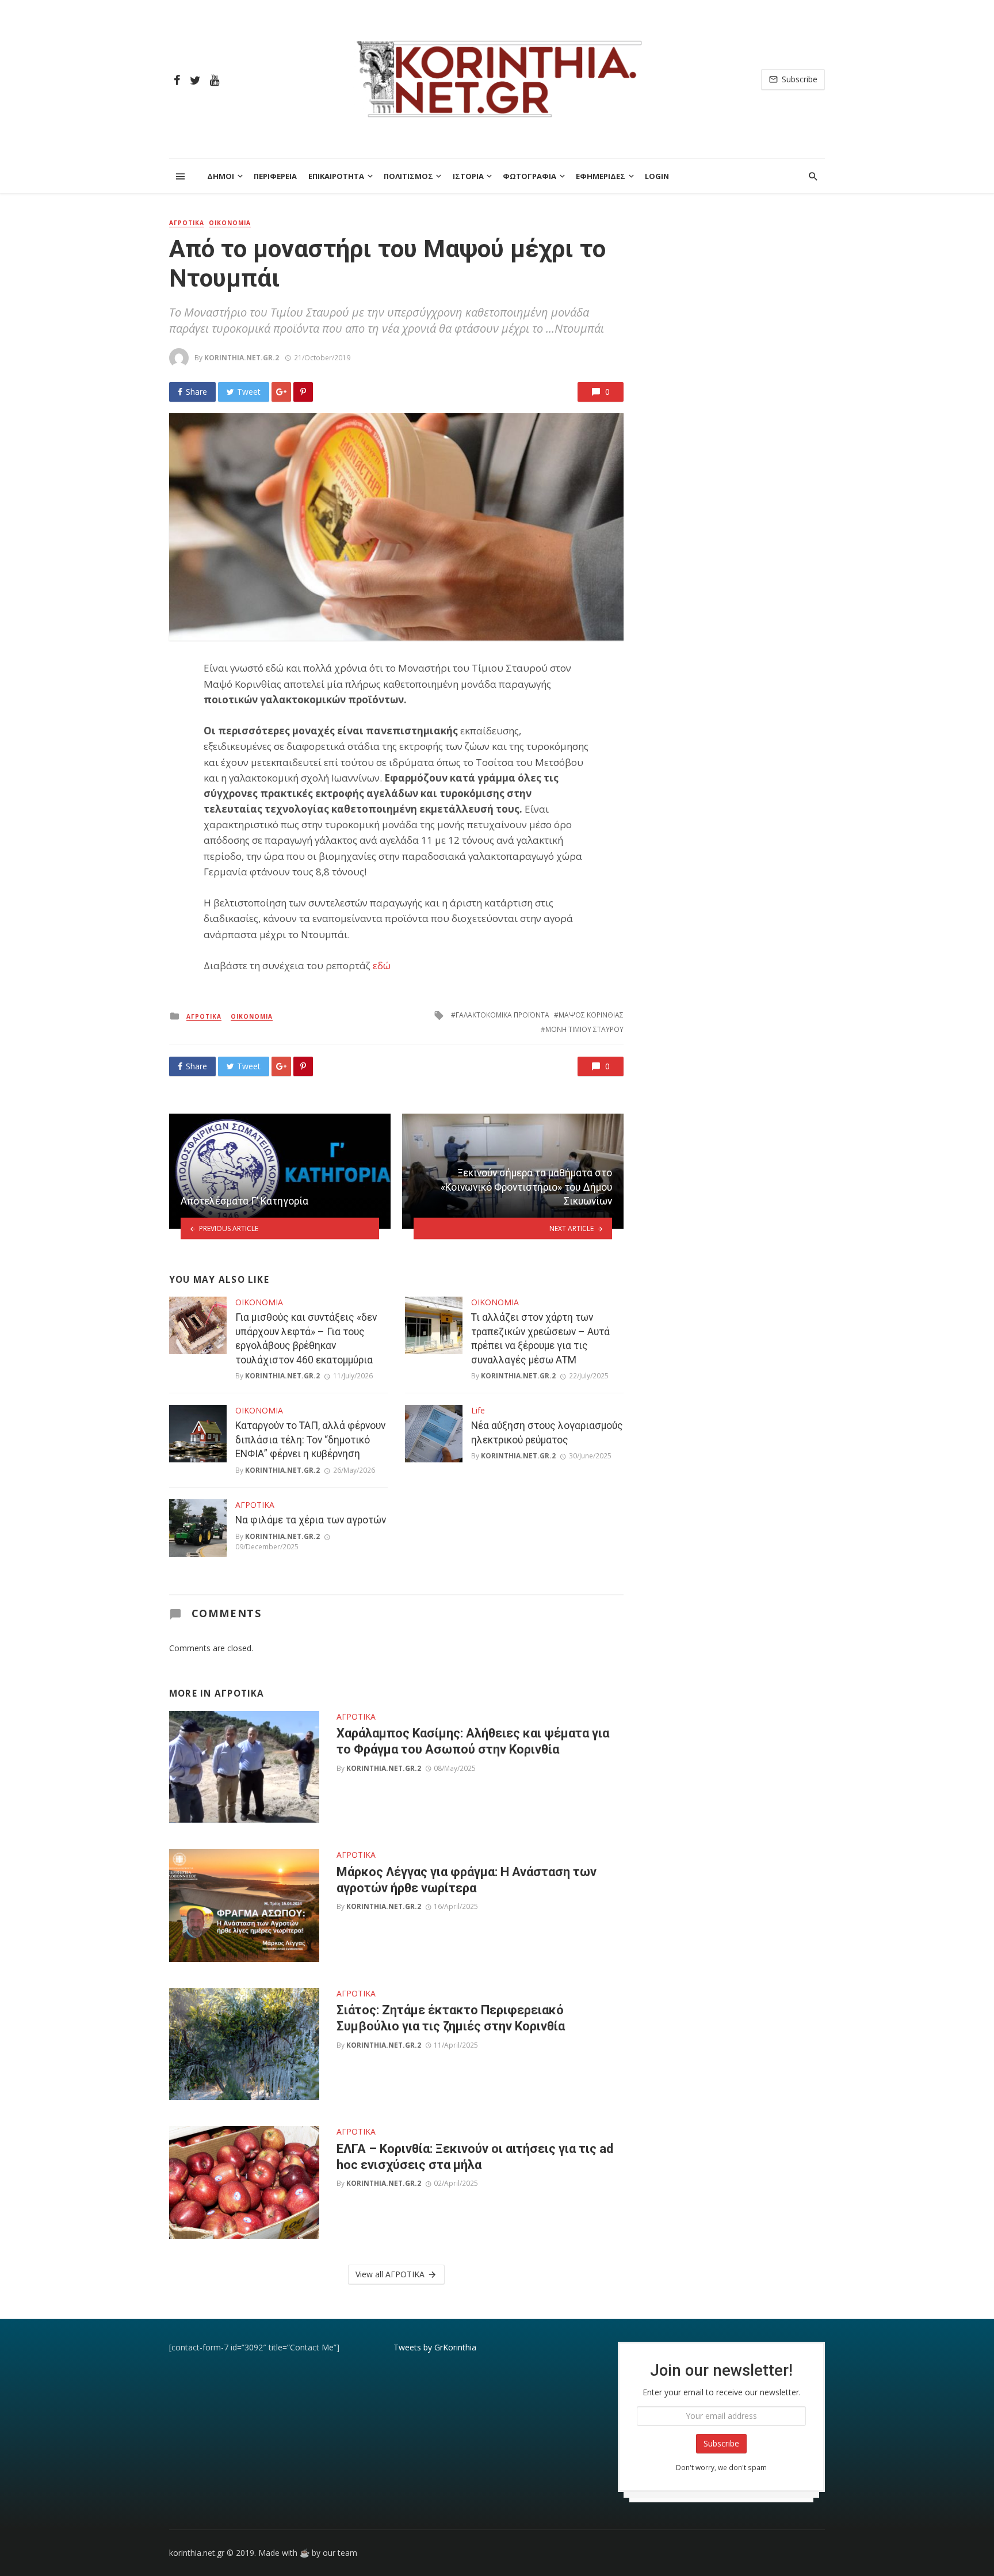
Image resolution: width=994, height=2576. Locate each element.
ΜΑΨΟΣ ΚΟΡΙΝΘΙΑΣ (591, 1015)
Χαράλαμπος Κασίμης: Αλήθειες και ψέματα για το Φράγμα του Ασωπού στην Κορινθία (473, 1741)
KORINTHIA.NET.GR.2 (242, 358)
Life (478, 1410)
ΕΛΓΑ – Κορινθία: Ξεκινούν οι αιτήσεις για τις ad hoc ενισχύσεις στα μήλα (475, 2157)
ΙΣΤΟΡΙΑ (468, 176)
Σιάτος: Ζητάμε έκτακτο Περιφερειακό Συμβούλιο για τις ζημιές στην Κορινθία (451, 2018)
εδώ (382, 965)
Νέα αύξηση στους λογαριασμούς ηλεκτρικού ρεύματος (547, 1433)
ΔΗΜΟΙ (221, 176)
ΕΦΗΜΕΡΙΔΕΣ (601, 176)
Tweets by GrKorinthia (435, 2347)
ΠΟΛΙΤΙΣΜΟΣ (408, 176)
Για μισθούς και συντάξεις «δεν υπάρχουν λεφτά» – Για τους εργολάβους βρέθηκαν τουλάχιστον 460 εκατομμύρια (306, 1339)
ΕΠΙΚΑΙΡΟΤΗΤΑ (336, 176)
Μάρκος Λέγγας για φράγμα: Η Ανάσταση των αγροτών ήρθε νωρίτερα (467, 1880)
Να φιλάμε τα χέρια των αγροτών (311, 1520)
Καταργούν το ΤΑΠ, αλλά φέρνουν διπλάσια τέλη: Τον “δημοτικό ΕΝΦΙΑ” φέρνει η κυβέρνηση (310, 1440)
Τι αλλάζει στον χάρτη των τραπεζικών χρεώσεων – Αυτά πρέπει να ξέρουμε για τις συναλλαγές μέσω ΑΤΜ (540, 1339)
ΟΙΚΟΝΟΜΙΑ (230, 223)
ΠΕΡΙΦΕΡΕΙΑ (275, 176)
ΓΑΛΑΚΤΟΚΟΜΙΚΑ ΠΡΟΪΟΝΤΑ (502, 1015)
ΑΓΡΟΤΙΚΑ (187, 223)
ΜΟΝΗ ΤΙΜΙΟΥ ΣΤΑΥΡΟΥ (584, 1029)
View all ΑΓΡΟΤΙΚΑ (390, 2274)
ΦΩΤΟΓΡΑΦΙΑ (530, 176)
